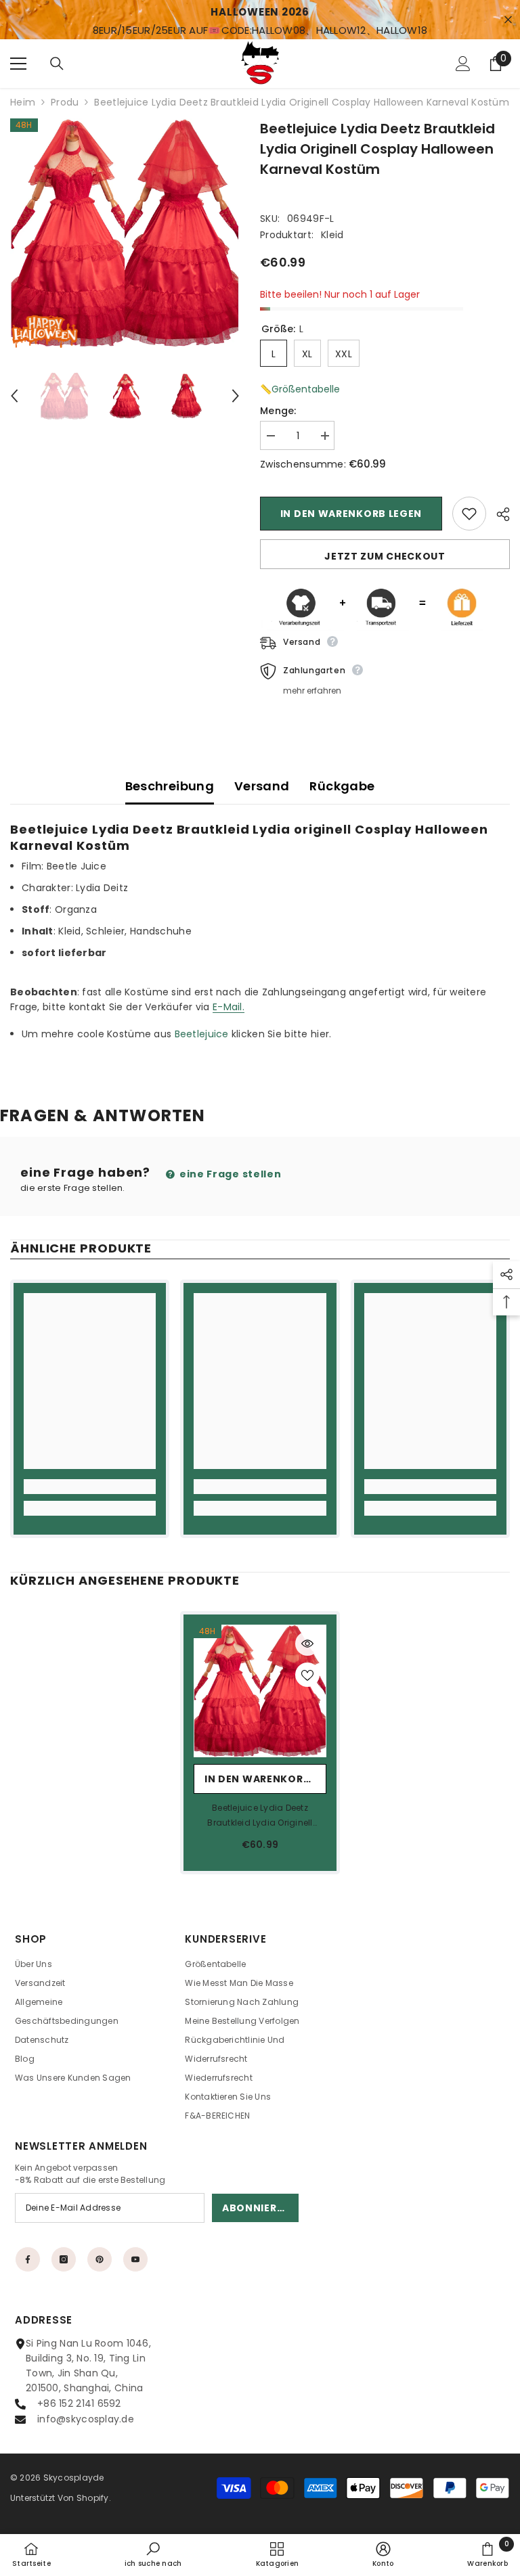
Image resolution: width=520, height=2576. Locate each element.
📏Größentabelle (300, 389)
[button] (14, 396)
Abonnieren (256, 2208)
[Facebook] (28, 2259)
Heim (23, 102)
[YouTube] (135, 2259)
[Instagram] (64, 2259)
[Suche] (57, 64)
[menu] (18, 64)
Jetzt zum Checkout (385, 556)
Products (65, 102)
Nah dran (508, 20)
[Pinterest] (100, 2259)
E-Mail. (229, 1007)
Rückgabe (342, 786)
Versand (262, 786)
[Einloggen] (463, 64)
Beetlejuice (202, 1034)
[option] (125, 233)
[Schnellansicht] (307, 1644)
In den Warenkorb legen (351, 514)
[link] (90, 1487)
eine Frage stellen (229, 1174)
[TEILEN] (498, 514)
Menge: (278, 411)
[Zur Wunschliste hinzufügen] (469, 514)
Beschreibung (170, 786)
